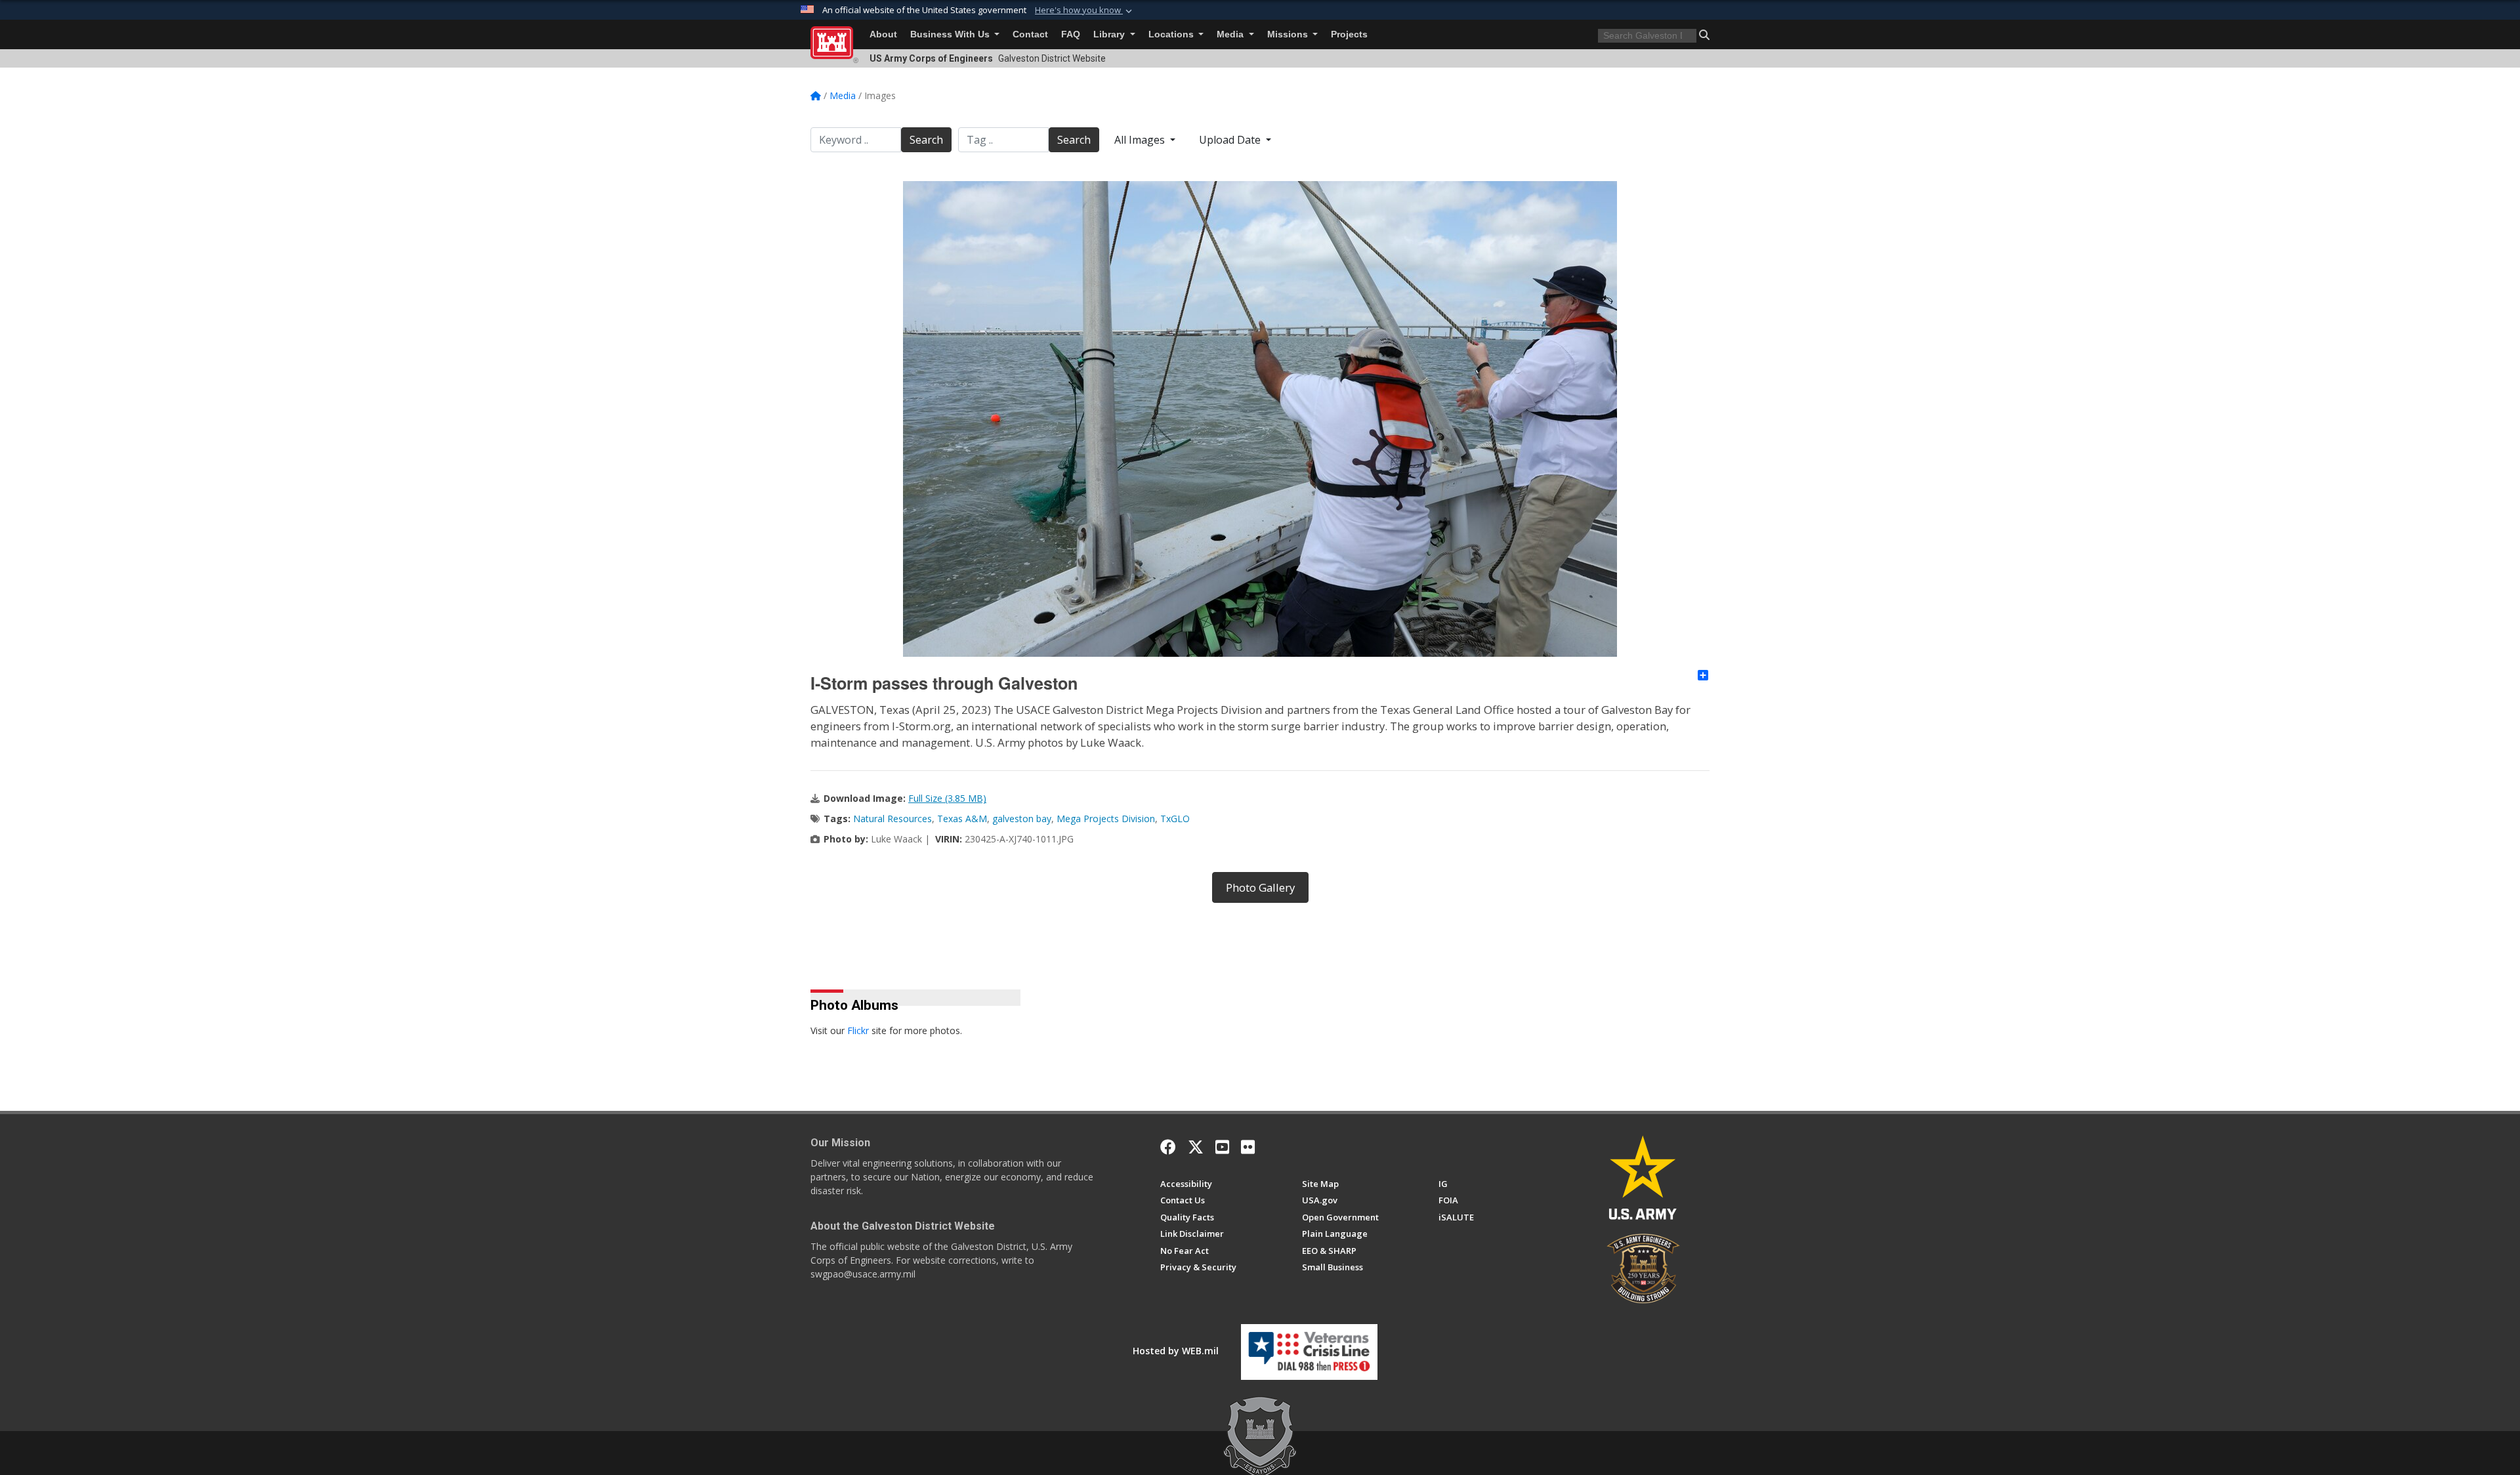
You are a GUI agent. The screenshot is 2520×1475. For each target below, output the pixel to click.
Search (926, 140)
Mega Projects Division (1106, 819)
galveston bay (1022, 819)
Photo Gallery (1260, 887)
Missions (1289, 34)
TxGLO (1175, 819)
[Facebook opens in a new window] (1168, 1147)
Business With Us (951, 34)
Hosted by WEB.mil (1176, 1351)
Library (1110, 34)
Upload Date (1231, 140)
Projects (1349, 34)
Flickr (858, 1030)
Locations (1172, 34)
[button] (1085, 10)
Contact (1030, 34)
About (883, 34)
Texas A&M (962, 819)
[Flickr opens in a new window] (1248, 1147)
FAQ (1071, 34)
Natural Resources (892, 819)
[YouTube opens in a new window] (1222, 1147)
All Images (1141, 140)
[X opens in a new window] (1196, 1147)
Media (1231, 34)
